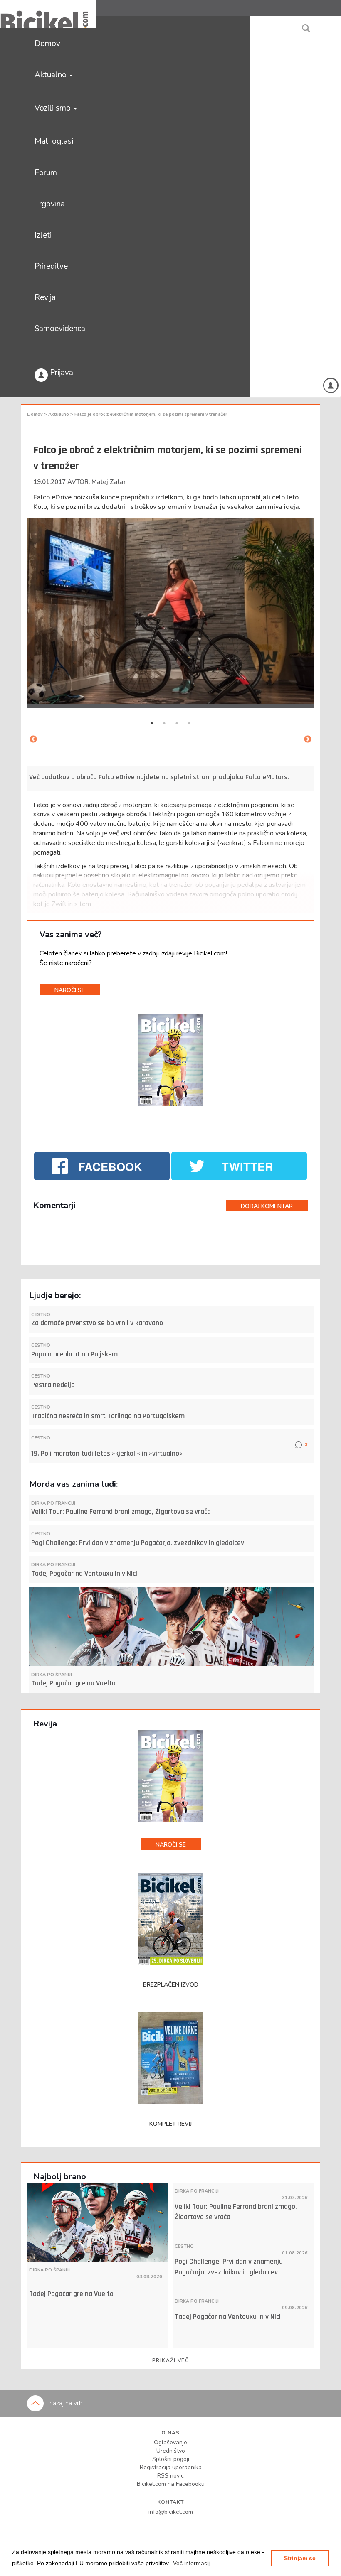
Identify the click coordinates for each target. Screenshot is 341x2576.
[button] (191, 2563)
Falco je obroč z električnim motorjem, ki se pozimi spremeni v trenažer (151, 414)
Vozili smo (54, 108)
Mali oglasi (54, 141)
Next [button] (308, 739)
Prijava (61, 373)
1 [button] (152, 723)
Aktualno (52, 75)
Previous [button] (33, 739)
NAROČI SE (70, 990)
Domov (47, 44)
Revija (45, 297)
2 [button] (164, 723)
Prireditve (51, 266)
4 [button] (189, 723)
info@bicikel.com (171, 2512)
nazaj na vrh (65, 2403)
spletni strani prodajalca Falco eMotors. (230, 777)
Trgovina (50, 204)
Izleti (43, 235)
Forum (46, 173)
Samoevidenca (60, 329)
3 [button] (177, 723)
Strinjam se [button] (300, 2558)
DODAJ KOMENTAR (267, 1206)
